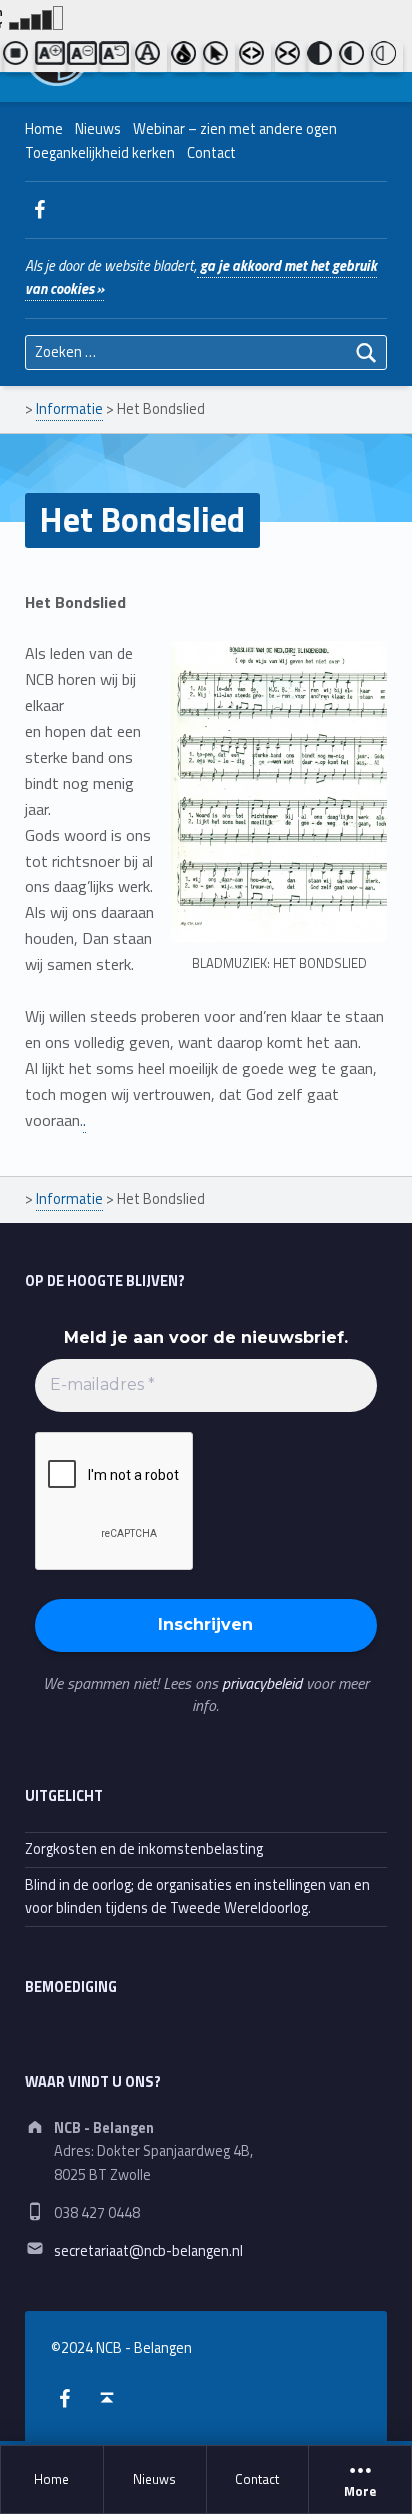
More (360, 2492)
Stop (19, 57)
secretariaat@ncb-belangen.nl (148, 2251)
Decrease (83, 57)
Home (51, 2479)
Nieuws (154, 2479)
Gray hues (187, 57)
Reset (115, 57)
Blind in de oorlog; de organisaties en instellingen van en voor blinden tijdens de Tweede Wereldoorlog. (197, 1896)
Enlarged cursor (219, 57)
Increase (51, 57)
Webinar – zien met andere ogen (235, 129)
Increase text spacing (255, 57)
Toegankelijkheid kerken (100, 153)
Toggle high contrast (323, 57)
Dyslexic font (151, 57)
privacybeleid (262, 1683)
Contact (257, 2479)
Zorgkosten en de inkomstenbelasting (144, 1849)
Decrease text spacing (291, 57)
